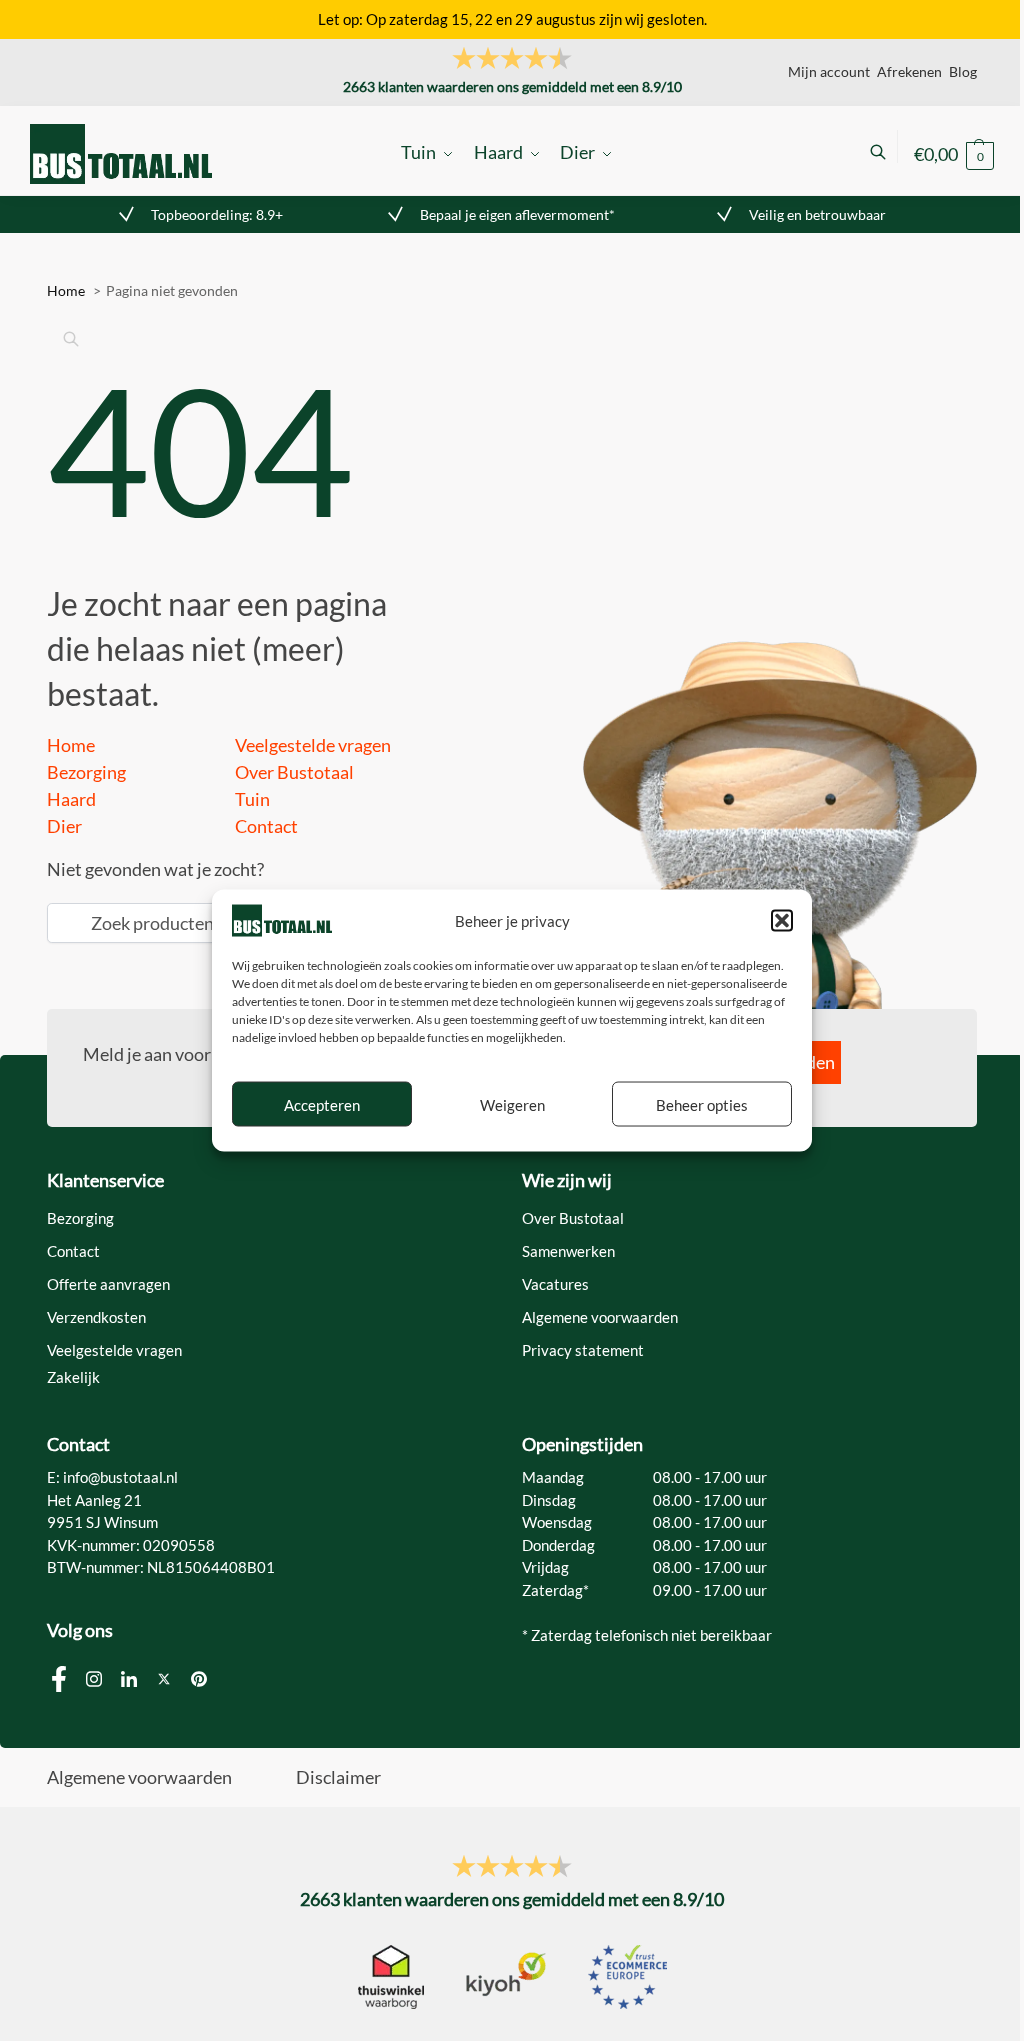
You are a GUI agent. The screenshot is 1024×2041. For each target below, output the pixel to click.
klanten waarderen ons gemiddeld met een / (512, 86)
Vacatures (555, 1284)
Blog (963, 71)
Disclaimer (338, 1777)
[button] (782, 920)
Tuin (252, 799)
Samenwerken (568, 1251)
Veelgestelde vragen (313, 745)
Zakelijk (73, 1377)
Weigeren (512, 1104)
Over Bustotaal (294, 772)
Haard (71, 799)
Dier (64, 826)
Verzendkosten (96, 1317)
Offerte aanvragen (108, 1284)
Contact (266, 826)
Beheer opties (702, 1104)
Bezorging (86, 772)
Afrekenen (909, 71)
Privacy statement (583, 1350)
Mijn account (829, 71)
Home (71, 745)
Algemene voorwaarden (600, 1317)
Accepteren (322, 1104)
